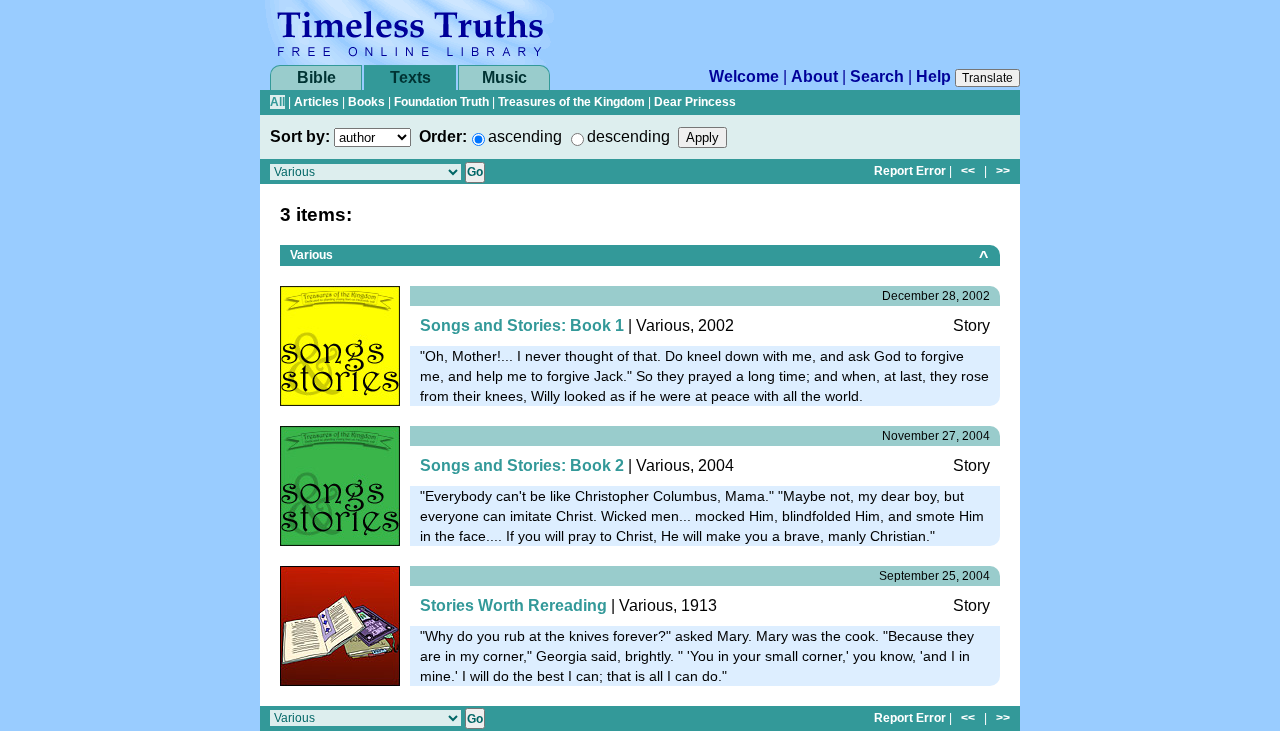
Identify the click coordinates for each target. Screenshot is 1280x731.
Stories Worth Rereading (513, 605)
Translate (987, 78)
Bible (316, 77)
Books (366, 102)
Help (933, 76)
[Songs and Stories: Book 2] (340, 484)
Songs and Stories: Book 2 (522, 465)
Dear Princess (695, 102)
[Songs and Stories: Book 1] (340, 344)
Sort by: (300, 136)
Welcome (744, 76)
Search (877, 76)
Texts (410, 77)
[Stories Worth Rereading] (340, 624)
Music (504, 77)
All (277, 102)
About (814, 76)
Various (311, 255)
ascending (525, 136)
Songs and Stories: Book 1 (522, 325)
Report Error (910, 171)
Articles (316, 102)
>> (1003, 171)
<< (968, 171)
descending (628, 136)
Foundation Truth (441, 102)
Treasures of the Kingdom (571, 102)
